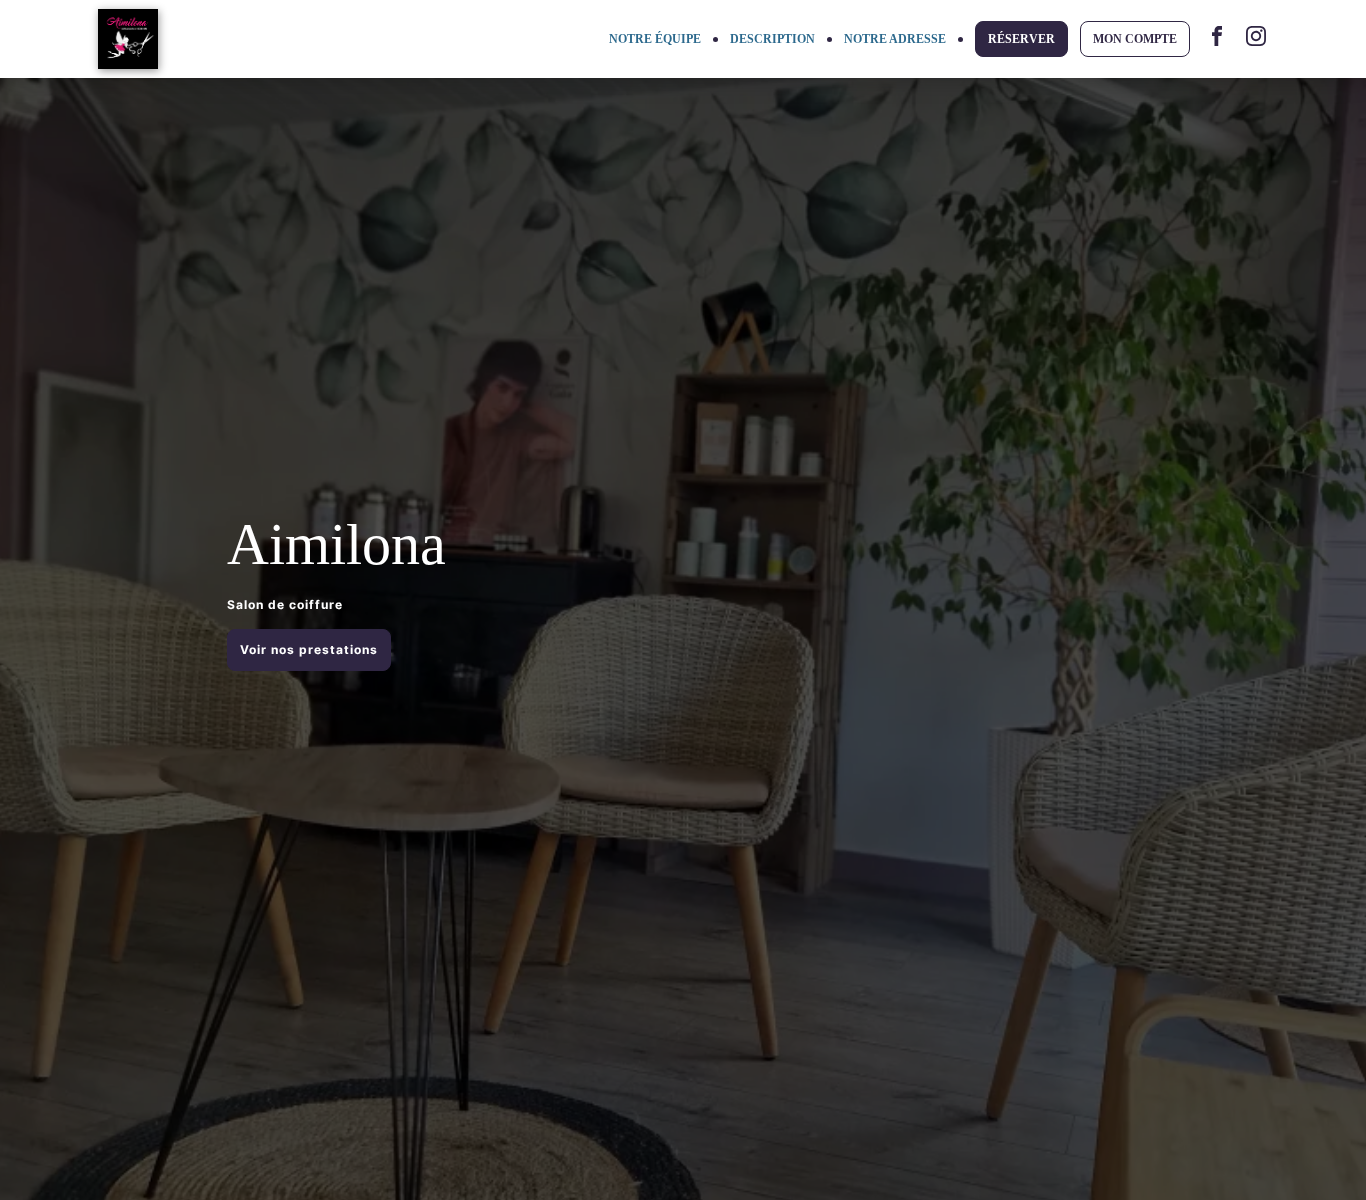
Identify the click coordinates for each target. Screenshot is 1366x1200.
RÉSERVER (1021, 39)
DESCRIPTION (772, 39)
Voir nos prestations (309, 649)
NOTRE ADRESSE (895, 39)
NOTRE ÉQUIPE (655, 39)
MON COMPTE (1135, 39)
